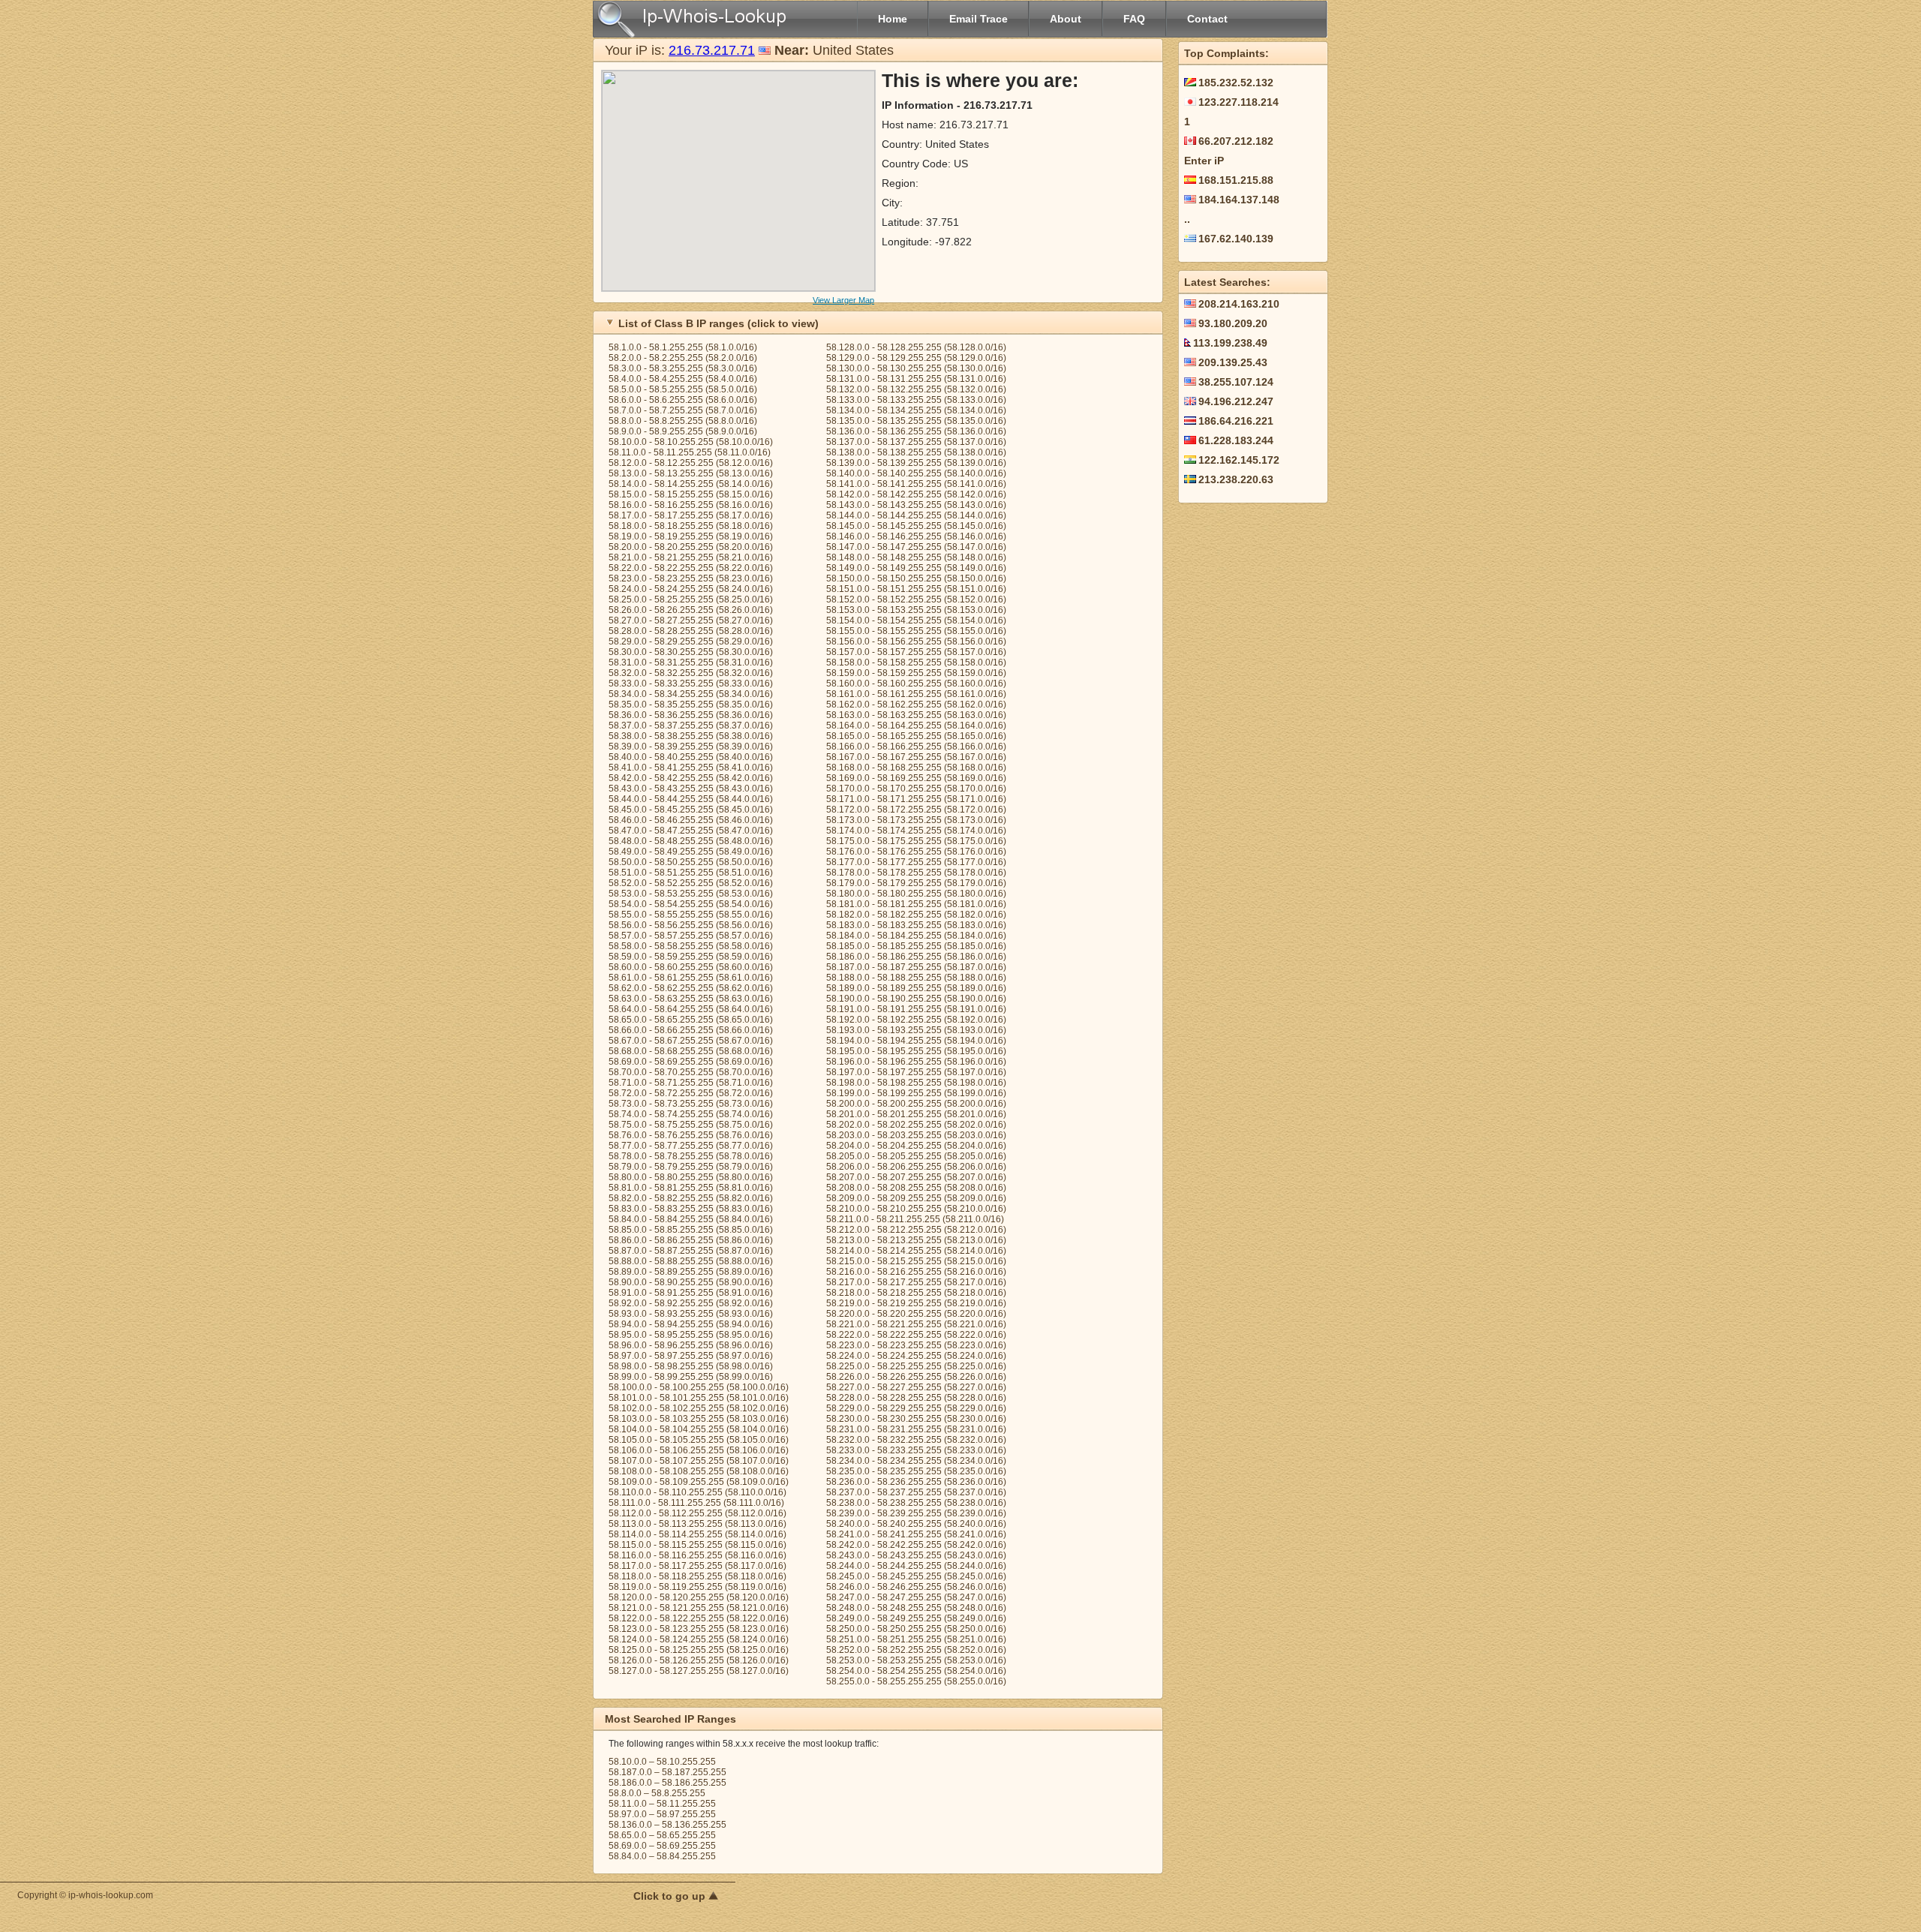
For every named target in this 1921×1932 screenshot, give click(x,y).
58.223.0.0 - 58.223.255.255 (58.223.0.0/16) (916, 1345)
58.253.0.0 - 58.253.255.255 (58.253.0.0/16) (916, 1660)
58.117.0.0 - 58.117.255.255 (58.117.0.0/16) (697, 1566)
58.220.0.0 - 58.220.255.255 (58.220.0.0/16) (916, 1314)
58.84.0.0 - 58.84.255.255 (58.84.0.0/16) (691, 1219)
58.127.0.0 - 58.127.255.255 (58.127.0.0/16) (699, 1671)
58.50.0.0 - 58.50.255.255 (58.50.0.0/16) (691, 862)
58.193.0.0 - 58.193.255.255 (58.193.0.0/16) (916, 1030)
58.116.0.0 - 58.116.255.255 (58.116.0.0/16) (697, 1555)
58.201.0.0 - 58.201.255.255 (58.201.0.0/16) (916, 1114)
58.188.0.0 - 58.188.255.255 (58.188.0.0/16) (916, 978)
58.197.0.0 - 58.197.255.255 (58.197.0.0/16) (916, 1072)
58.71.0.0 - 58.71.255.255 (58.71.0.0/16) (691, 1083)
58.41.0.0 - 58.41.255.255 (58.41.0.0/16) (691, 768)
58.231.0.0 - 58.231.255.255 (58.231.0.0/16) (916, 1429)
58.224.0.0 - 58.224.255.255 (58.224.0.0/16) (916, 1356)
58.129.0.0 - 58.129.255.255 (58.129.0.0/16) (916, 358)
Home (893, 19)
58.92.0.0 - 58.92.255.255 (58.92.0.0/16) (691, 1303)
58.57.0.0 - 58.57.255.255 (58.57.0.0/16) (691, 936)
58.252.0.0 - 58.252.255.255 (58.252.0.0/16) (916, 1650)
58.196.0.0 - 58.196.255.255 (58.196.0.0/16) (916, 1062)
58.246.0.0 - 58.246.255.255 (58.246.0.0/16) (916, 1587)
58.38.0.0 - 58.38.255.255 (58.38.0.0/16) (691, 736)
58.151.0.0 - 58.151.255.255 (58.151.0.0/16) (916, 589)
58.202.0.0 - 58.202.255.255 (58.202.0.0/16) (916, 1125)
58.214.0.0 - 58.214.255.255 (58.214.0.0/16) (916, 1251)
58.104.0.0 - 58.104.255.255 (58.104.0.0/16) (699, 1429)
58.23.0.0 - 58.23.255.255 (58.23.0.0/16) (691, 578)
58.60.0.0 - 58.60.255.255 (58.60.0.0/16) (691, 967)
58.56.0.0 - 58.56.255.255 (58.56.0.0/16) (691, 925)
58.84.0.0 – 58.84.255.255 (662, 1856)
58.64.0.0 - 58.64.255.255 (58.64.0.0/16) (691, 1009)
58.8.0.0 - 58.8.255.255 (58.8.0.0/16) (683, 421)
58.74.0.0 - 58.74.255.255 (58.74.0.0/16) (691, 1114)
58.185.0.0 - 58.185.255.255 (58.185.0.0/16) (916, 946)
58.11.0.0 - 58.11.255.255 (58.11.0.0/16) (690, 452)
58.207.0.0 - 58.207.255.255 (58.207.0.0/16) (916, 1177)
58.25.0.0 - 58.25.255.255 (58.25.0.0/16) (691, 599)
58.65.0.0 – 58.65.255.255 (662, 1835)
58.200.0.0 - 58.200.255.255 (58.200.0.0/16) (916, 1104)
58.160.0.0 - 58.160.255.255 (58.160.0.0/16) (916, 684)
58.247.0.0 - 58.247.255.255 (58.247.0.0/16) (916, 1597)
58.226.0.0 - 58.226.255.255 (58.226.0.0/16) (916, 1377)
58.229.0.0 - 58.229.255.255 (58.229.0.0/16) (916, 1408)
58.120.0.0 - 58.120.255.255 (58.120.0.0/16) (699, 1597)
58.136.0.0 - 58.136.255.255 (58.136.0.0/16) (916, 431)
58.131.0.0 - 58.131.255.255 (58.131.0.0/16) (916, 379)
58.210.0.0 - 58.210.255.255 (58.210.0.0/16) (916, 1209)
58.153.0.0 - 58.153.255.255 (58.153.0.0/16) (916, 610)
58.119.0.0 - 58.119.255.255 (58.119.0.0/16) (697, 1587)
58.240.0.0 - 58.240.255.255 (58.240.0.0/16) (916, 1524)
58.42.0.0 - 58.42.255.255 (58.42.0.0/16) (691, 778)
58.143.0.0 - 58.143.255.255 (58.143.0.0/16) (916, 505)
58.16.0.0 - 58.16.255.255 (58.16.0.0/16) (691, 505)
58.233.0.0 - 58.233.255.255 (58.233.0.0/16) (916, 1450)
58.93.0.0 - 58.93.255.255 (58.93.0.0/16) (691, 1314)
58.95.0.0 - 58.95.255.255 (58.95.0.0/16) (691, 1335)
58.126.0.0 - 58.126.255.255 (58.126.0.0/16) (699, 1660)
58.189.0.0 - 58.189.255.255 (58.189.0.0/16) (916, 988)
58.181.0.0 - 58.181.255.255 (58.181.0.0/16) (916, 904)
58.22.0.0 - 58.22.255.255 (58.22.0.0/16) (691, 568)
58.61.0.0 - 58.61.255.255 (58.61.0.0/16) (691, 978)
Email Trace (979, 19)
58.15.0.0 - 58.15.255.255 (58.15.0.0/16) (691, 494)
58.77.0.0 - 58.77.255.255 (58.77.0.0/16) (691, 1146)
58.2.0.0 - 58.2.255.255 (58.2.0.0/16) (683, 358)
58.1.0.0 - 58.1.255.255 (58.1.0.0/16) (683, 347)
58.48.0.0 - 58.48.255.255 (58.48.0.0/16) (691, 841)
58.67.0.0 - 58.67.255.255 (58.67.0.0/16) (691, 1041)
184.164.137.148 (1239, 200)
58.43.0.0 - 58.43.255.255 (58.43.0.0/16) (691, 789)
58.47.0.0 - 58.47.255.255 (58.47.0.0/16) (691, 831)
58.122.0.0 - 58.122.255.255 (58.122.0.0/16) (699, 1618)
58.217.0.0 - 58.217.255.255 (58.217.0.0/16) (916, 1282)
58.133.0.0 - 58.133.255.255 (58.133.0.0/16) (916, 400)
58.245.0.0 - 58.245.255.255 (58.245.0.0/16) (916, 1576)
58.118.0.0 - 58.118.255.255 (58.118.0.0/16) (697, 1576)
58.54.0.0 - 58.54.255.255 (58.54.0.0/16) (691, 904)
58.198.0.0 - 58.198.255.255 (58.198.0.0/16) (916, 1083)
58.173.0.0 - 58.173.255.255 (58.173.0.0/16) (916, 820)
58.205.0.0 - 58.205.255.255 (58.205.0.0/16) (916, 1156)
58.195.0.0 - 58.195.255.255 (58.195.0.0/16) (916, 1051)
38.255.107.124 (1236, 382)
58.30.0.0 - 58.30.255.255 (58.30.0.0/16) (691, 652)
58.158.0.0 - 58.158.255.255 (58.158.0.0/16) (916, 663)
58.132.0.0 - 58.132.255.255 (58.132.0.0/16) (916, 389)
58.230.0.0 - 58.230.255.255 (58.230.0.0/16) (916, 1419)
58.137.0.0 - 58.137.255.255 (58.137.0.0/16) (916, 442)
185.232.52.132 (1236, 83)
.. (1187, 219)
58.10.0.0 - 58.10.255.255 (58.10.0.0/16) (691, 442)
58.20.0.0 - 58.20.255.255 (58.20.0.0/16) (691, 547)
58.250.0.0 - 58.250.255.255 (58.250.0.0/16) (916, 1629)
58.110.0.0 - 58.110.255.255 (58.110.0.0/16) (697, 1492)
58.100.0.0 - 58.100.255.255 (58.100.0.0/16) (699, 1387)
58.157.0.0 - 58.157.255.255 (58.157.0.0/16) (916, 652)
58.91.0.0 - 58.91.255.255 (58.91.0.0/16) (691, 1293)
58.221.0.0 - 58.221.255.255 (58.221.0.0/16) (916, 1324)
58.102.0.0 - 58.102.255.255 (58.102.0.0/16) (699, 1408)
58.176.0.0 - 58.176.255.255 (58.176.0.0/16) (916, 852)
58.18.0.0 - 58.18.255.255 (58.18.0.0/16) (691, 526)
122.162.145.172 (1239, 460)
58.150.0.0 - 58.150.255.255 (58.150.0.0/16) (916, 578)
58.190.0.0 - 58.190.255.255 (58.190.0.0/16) (916, 999)
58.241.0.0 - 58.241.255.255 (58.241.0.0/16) (916, 1534)
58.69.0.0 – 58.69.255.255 (662, 1846)
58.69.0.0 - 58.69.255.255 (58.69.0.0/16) (691, 1062)
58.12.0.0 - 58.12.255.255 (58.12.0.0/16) (691, 463)
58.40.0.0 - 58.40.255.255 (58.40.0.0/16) (691, 757)
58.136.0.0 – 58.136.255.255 (667, 1825)
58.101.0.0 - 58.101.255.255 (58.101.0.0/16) (699, 1398)
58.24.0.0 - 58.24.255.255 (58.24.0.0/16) (691, 589)
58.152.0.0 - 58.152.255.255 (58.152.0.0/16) (916, 599)
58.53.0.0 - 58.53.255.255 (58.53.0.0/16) (691, 894)
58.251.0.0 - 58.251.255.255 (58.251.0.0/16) (916, 1639)
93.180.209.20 (1233, 323)
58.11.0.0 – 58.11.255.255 (662, 1804)
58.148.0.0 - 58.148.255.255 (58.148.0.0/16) (916, 557)
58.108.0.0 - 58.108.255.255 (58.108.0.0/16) (699, 1471)
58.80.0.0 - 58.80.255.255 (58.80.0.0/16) (691, 1177)
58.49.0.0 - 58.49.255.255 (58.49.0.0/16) (691, 852)
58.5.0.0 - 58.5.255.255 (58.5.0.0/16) (683, 389)
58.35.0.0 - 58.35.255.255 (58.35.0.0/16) (691, 705)
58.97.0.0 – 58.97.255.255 (662, 1814)
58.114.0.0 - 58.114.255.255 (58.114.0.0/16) (697, 1534)
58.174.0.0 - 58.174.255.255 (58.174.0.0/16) (916, 831)
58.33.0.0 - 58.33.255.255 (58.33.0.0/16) (691, 684)
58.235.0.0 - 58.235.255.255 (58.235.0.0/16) (916, 1471)
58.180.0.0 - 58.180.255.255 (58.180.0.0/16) (916, 894)
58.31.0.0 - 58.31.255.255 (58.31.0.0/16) (691, 663)
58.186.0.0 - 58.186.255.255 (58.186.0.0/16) (916, 957)
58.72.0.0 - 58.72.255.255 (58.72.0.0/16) (691, 1093)
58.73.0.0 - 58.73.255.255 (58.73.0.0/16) (691, 1104)
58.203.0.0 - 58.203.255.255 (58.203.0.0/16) (916, 1135)
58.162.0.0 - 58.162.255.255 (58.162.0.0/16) (916, 705)
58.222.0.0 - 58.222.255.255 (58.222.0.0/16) (916, 1335)
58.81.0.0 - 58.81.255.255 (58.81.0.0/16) (691, 1188)
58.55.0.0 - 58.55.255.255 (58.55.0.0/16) (691, 915)
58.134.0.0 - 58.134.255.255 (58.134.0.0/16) (916, 410)
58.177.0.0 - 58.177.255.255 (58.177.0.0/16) (916, 862)
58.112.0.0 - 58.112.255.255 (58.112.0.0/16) (697, 1513)
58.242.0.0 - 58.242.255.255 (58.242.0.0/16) (916, 1545)
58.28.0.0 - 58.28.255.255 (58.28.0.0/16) (691, 631)
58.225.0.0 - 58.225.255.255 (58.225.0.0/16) (916, 1366)
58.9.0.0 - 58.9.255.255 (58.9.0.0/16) (683, 431)
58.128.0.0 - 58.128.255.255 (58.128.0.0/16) (916, 347)
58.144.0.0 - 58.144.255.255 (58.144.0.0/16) (916, 515)
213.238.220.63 (1236, 479)
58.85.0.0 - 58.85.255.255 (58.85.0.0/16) (691, 1230)
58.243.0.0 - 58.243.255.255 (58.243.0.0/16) (916, 1555)
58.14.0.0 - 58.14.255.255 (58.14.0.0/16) (691, 484)
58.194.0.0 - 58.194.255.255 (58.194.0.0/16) (916, 1041)
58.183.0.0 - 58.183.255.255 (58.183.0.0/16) (916, 925)
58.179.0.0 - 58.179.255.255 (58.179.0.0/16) (916, 883)
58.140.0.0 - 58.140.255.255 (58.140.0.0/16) (916, 473)
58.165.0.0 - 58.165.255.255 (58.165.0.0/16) (916, 736)
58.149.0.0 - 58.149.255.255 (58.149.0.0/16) (916, 568)
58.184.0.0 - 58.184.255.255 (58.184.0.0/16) (916, 936)
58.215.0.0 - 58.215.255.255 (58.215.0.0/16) (916, 1261)
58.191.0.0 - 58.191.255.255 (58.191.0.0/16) (916, 1009)
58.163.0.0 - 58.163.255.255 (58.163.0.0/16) (916, 715)
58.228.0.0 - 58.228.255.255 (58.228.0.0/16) (916, 1398)
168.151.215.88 (1236, 180)
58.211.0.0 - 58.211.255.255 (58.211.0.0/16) (915, 1219)
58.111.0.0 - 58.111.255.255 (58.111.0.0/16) (696, 1503)
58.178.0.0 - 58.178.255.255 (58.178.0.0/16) (916, 873)
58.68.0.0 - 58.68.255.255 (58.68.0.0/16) (691, 1051)
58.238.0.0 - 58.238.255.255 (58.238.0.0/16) (916, 1503)
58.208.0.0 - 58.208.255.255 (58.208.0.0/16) (916, 1188)
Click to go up (671, 1896)
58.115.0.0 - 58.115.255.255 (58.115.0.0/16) (697, 1545)
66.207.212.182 (1236, 141)
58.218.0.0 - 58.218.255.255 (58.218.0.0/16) (916, 1293)
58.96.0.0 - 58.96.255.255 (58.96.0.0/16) (691, 1345)
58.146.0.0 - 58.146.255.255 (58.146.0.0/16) (916, 536)
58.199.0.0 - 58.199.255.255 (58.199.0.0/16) (916, 1093)
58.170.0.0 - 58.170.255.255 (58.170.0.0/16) (916, 789)
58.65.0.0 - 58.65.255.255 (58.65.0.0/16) (691, 1020)
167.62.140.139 (1236, 239)
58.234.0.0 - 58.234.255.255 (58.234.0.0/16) (916, 1461)
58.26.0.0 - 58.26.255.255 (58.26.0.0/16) (691, 610)
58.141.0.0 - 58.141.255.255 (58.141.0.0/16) (916, 484)
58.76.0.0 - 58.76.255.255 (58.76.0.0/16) (691, 1135)
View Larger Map (843, 300)
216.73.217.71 (712, 50)
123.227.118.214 (1239, 102)
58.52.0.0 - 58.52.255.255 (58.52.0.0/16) (691, 883)
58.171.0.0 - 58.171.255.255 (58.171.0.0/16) (916, 799)
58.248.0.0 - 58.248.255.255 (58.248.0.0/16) (916, 1608)
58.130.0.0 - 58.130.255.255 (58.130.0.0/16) (916, 368)
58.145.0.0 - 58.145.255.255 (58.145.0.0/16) (916, 526)
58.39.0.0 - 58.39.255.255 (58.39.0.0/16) (691, 747)
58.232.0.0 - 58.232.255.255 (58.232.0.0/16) (916, 1440)
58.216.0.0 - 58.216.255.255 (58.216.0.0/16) (916, 1272)
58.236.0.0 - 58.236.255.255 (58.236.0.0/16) (916, 1482)
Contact (1207, 19)
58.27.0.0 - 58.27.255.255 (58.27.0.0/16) (691, 620)
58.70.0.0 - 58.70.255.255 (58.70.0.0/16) (691, 1072)
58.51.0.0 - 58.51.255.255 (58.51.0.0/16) (691, 873)
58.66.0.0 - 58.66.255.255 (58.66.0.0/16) (691, 1030)
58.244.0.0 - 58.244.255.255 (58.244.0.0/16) (916, 1566)
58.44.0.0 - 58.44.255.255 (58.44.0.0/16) (691, 799)
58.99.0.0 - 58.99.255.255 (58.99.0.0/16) (691, 1377)
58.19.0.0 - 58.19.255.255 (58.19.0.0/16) (691, 536)
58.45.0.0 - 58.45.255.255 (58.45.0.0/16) (691, 810)
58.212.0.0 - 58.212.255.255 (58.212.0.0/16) (916, 1230)
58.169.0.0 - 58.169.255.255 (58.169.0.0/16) (916, 778)
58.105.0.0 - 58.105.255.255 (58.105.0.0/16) (699, 1440)
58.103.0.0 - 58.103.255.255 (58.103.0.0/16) (699, 1419)
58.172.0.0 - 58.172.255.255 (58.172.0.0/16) (916, 810)
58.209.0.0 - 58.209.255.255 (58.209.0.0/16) (916, 1198)
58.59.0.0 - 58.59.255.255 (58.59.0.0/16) (691, 957)
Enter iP (1204, 161)
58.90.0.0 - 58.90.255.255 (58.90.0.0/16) (691, 1282)
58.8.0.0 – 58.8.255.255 (657, 1793)
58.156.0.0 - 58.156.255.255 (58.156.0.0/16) (916, 641)
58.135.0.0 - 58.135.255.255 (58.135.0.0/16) (916, 421)
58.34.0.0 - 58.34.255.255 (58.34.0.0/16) (691, 694)
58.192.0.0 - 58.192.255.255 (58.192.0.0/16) (916, 1020)
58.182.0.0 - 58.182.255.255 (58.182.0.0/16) (916, 915)
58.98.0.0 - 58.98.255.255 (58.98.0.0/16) (691, 1366)
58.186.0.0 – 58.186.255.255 (667, 1783)
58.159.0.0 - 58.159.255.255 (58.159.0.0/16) (916, 673)
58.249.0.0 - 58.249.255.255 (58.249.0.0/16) (916, 1618)
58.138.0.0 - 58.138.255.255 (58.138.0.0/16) (916, 452)
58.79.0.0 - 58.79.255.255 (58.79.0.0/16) (691, 1167)
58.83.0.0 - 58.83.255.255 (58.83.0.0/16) (691, 1209)
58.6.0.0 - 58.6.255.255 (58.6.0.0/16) (683, 400)
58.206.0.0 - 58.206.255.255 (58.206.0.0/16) (916, 1167)
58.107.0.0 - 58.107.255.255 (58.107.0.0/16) (699, 1461)
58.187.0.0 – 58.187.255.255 (667, 1772)
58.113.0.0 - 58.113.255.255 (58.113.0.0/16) (697, 1524)
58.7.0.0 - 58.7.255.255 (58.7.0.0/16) (683, 410)
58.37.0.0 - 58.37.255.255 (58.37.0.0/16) (691, 726)
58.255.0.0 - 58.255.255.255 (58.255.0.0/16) (916, 1681)
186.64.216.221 (1236, 421)
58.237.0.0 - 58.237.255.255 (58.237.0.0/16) (916, 1492)
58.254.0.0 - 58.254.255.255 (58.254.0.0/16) (916, 1671)
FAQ (1134, 19)
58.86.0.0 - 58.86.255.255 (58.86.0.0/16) (691, 1240)
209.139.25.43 (1233, 362)
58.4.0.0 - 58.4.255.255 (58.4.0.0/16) (683, 379)
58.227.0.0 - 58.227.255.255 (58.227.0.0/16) (916, 1387)
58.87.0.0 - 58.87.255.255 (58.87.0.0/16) (691, 1251)
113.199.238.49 (1230, 343)
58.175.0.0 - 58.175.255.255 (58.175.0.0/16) (916, 841)
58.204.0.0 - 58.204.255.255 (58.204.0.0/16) (916, 1146)
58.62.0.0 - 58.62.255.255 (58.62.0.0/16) (691, 988)
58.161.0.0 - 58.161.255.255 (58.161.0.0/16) (916, 694)
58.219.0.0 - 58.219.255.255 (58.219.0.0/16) (916, 1303)
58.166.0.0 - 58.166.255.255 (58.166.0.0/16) (916, 747)
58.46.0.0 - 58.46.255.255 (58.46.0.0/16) (691, 820)
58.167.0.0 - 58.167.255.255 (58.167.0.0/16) (916, 757)
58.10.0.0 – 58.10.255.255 (662, 1762)
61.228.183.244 (1236, 440)
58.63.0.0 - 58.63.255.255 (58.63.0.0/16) (691, 999)
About (1066, 19)
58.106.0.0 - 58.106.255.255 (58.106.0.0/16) (699, 1450)
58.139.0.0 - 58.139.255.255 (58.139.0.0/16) (916, 463)
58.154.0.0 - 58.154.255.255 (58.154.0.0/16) (916, 620)
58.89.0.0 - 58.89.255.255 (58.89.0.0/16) (691, 1272)
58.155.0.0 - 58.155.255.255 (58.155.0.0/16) (916, 631)
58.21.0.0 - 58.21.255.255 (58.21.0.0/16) (691, 557)
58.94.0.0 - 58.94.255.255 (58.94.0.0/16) (691, 1324)
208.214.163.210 (1239, 304)
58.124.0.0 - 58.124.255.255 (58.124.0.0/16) (699, 1639)
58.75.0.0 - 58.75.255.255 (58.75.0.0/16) (691, 1125)
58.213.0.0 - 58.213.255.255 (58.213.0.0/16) (916, 1240)
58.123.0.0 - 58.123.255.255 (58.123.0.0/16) (699, 1629)
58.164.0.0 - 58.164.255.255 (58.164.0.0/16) (916, 726)
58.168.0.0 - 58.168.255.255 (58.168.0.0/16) (916, 768)
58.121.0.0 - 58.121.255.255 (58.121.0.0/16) (699, 1608)
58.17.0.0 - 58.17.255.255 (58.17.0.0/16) (691, 515)
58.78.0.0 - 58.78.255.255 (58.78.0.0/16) (691, 1156)
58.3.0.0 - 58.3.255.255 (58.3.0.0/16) (683, 368)
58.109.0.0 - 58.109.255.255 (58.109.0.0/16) (699, 1482)
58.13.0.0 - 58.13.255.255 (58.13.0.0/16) (691, 473)
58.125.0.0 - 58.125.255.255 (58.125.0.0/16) (699, 1650)
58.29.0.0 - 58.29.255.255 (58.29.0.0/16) (691, 641)
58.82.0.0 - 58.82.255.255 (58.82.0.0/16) (691, 1198)
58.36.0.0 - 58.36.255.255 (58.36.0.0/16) (691, 715)
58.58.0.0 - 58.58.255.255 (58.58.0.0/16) (691, 946)
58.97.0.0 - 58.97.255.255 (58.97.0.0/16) (691, 1356)
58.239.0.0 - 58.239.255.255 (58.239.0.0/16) (916, 1513)
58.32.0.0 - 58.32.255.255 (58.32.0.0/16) (691, 673)
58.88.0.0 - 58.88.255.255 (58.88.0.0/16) (691, 1261)
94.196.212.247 (1236, 401)
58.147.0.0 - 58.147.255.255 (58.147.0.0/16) (916, 547)
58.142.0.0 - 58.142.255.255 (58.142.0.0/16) (916, 494)
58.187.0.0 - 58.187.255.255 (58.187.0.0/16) (916, 967)
